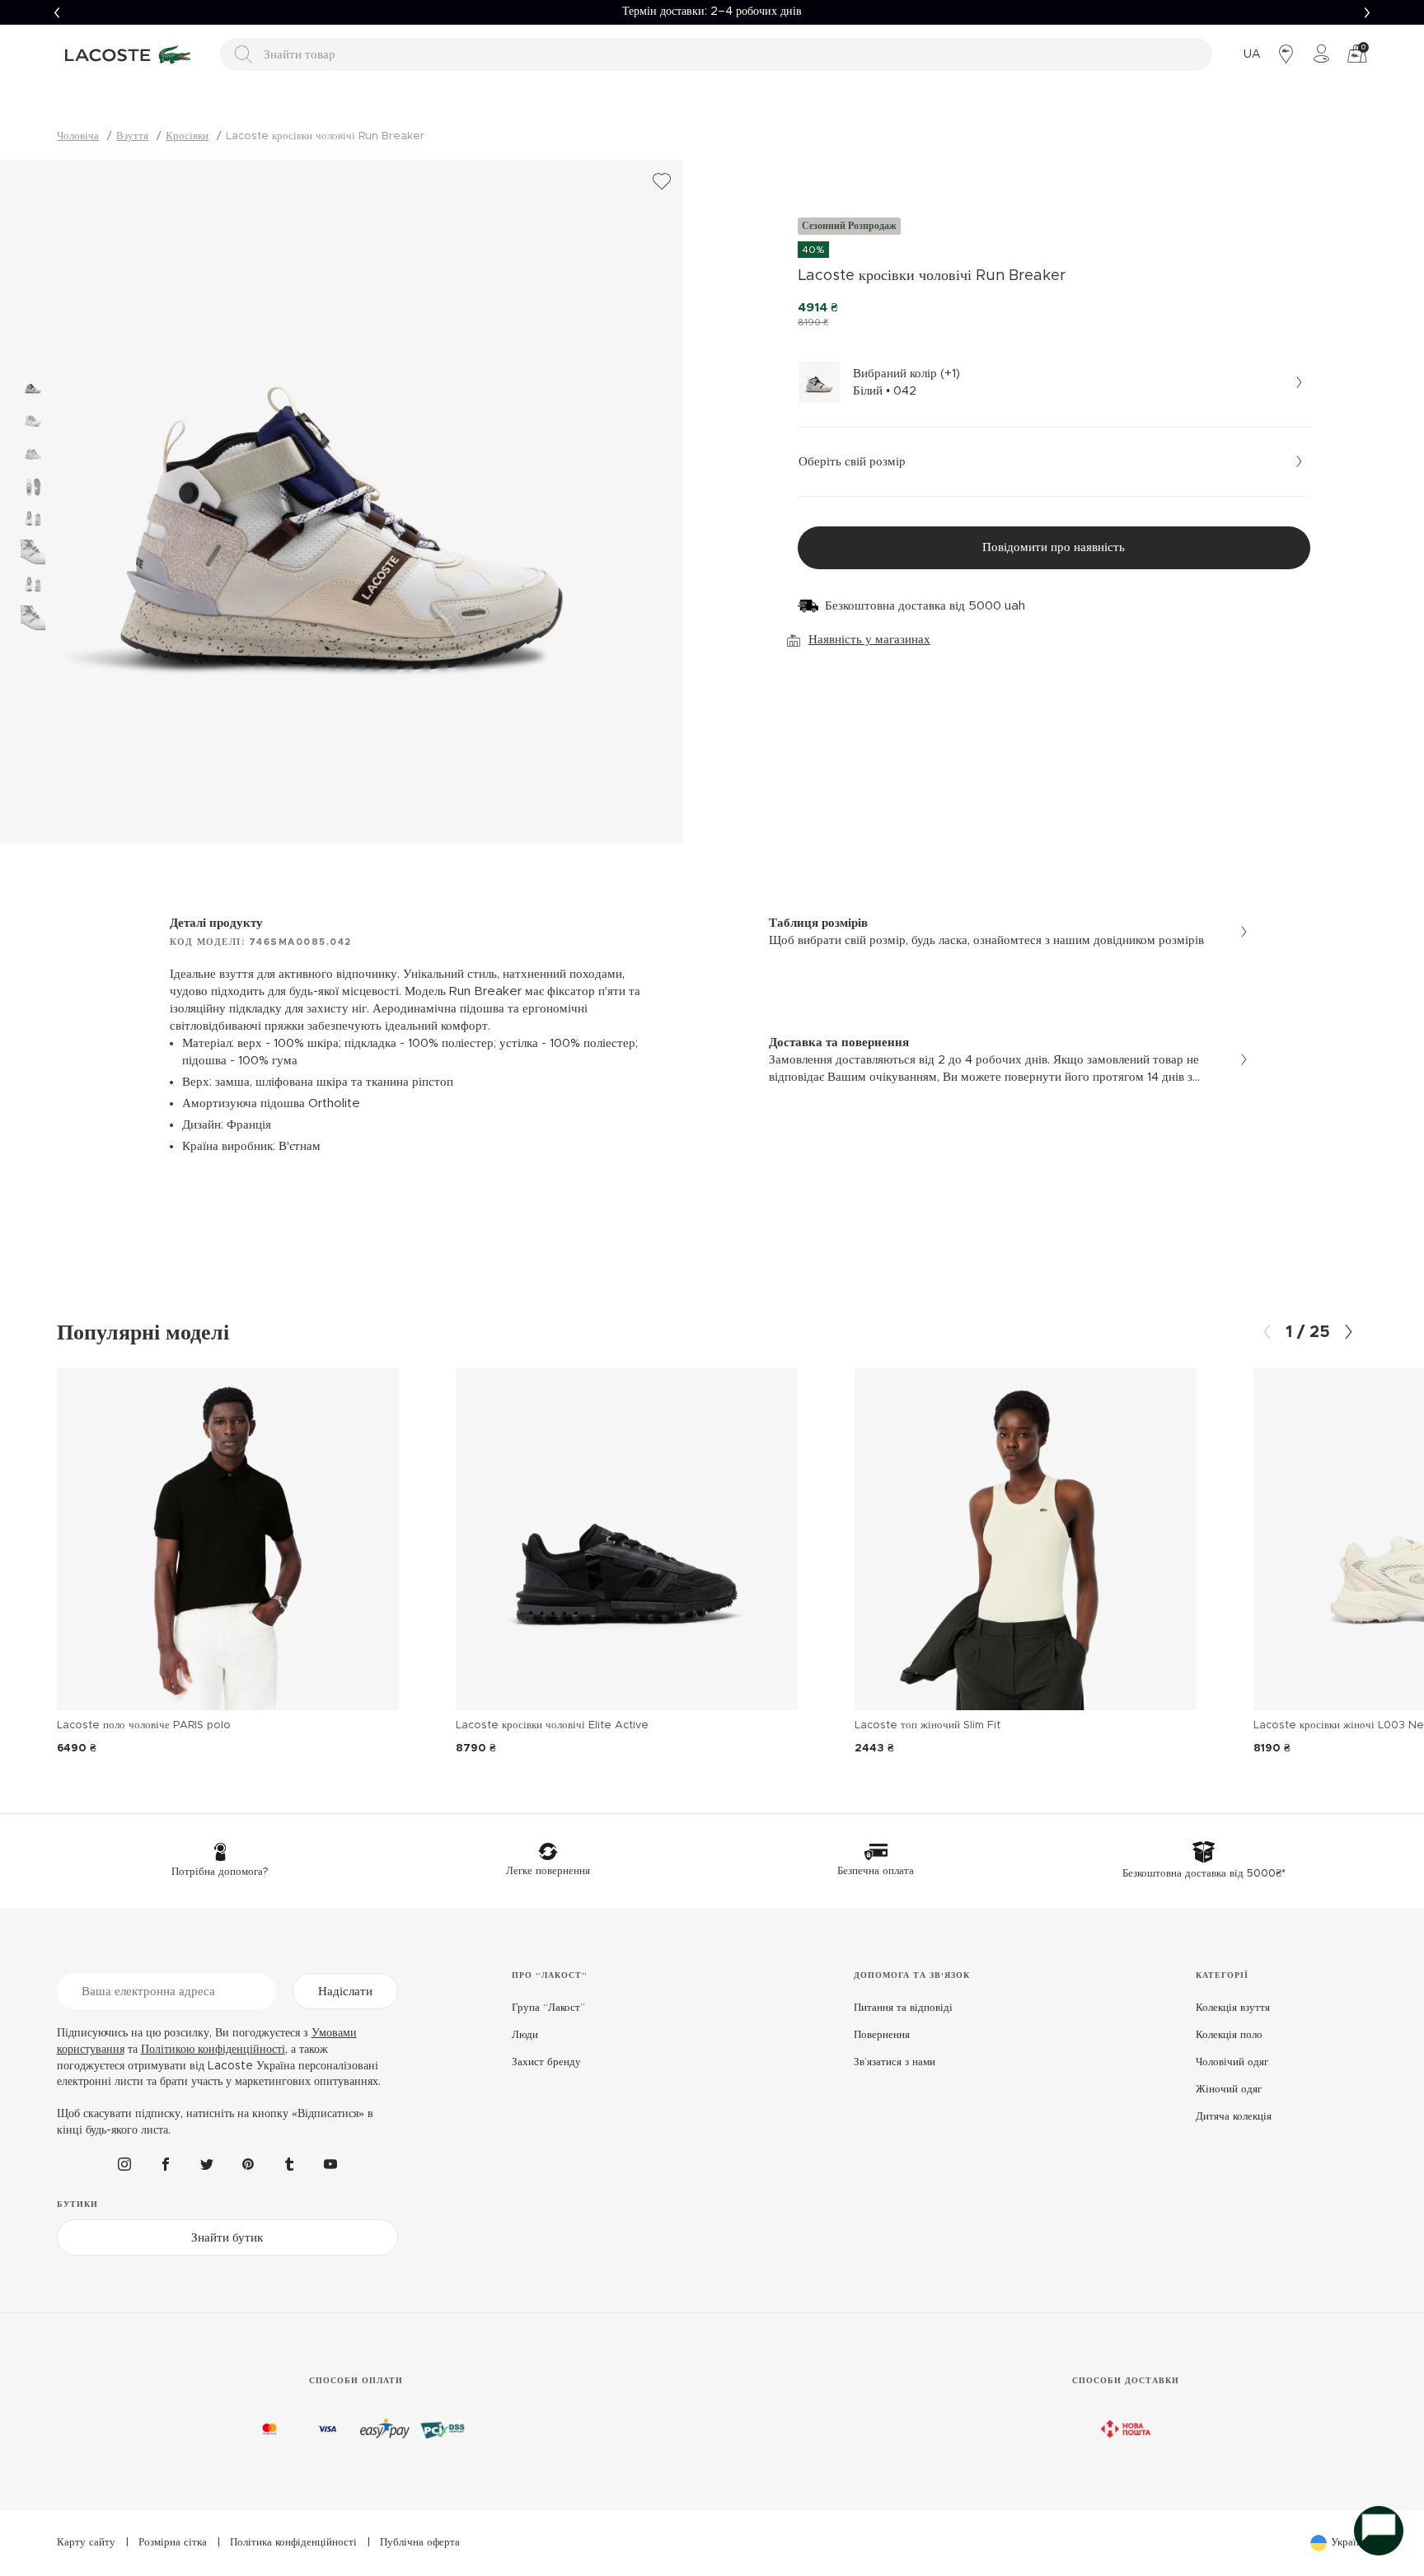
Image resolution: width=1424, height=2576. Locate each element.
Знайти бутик (227, 2238)
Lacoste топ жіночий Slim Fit (927, 1725)
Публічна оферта (420, 2543)
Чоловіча (78, 136)
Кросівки (187, 136)
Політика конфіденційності (293, 2543)
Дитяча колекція (1234, 2117)
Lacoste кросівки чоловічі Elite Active (552, 1725)
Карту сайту (86, 2543)
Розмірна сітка (173, 2543)
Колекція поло (1229, 2035)
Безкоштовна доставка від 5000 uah (925, 606)
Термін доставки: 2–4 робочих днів (712, 12)
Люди (525, 2035)
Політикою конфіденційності (213, 2050)
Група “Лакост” (548, 2008)
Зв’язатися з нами (895, 2062)
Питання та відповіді (903, 2008)
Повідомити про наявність (1054, 547)
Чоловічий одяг (1232, 2062)
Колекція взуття (1233, 2008)
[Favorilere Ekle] (662, 182)
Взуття (132, 136)
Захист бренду (546, 2062)
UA (1252, 54)
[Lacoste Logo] (130, 54)
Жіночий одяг (1229, 2090)
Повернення (882, 2035)
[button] (56, 12)
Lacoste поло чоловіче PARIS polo (144, 1725)
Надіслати (345, 1992)
